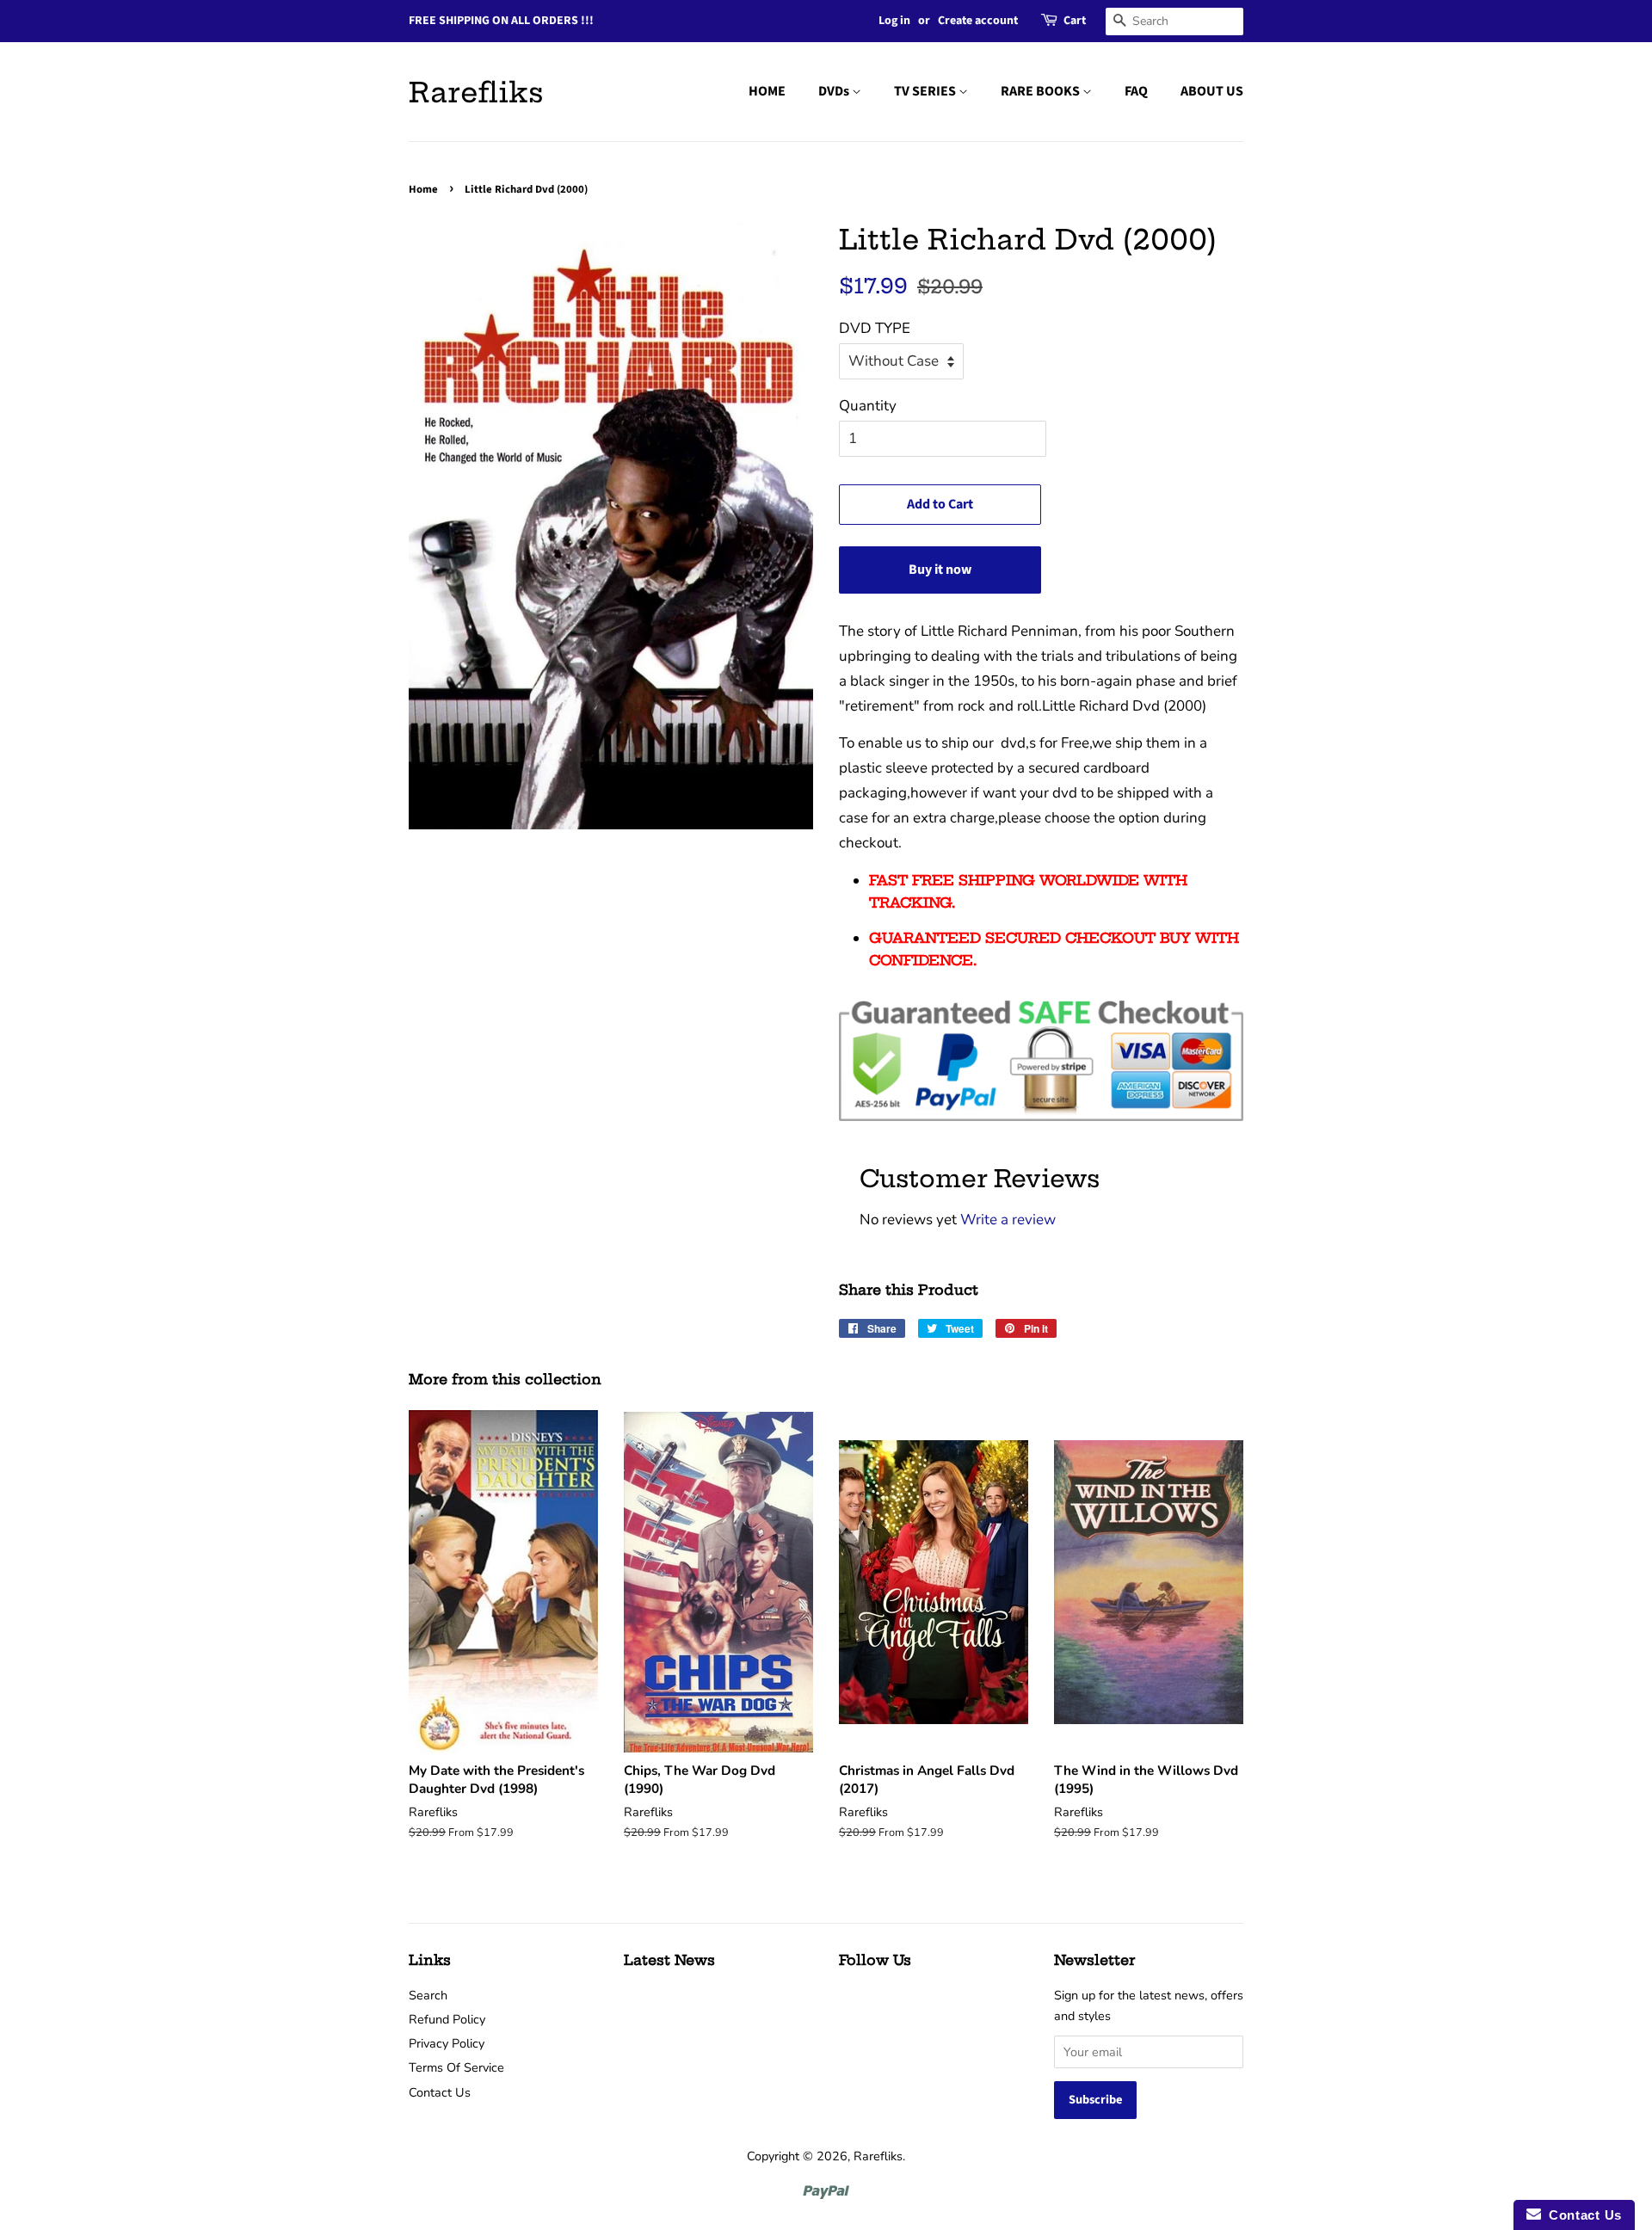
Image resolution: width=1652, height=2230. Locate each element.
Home (423, 189)
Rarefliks (476, 92)
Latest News (669, 1960)
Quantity (868, 406)
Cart (1075, 21)
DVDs (835, 91)
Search (428, 1995)
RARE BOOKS (1042, 91)
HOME (767, 91)
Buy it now (940, 570)
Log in (894, 21)
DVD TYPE (875, 328)
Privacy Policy (447, 2043)
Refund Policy (447, 2019)
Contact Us (440, 2092)
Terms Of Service (456, 2067)
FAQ (1136, 91)
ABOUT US (1212, 91)
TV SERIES (926, 91)
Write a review (1008, 1220)
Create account (978, 21)
